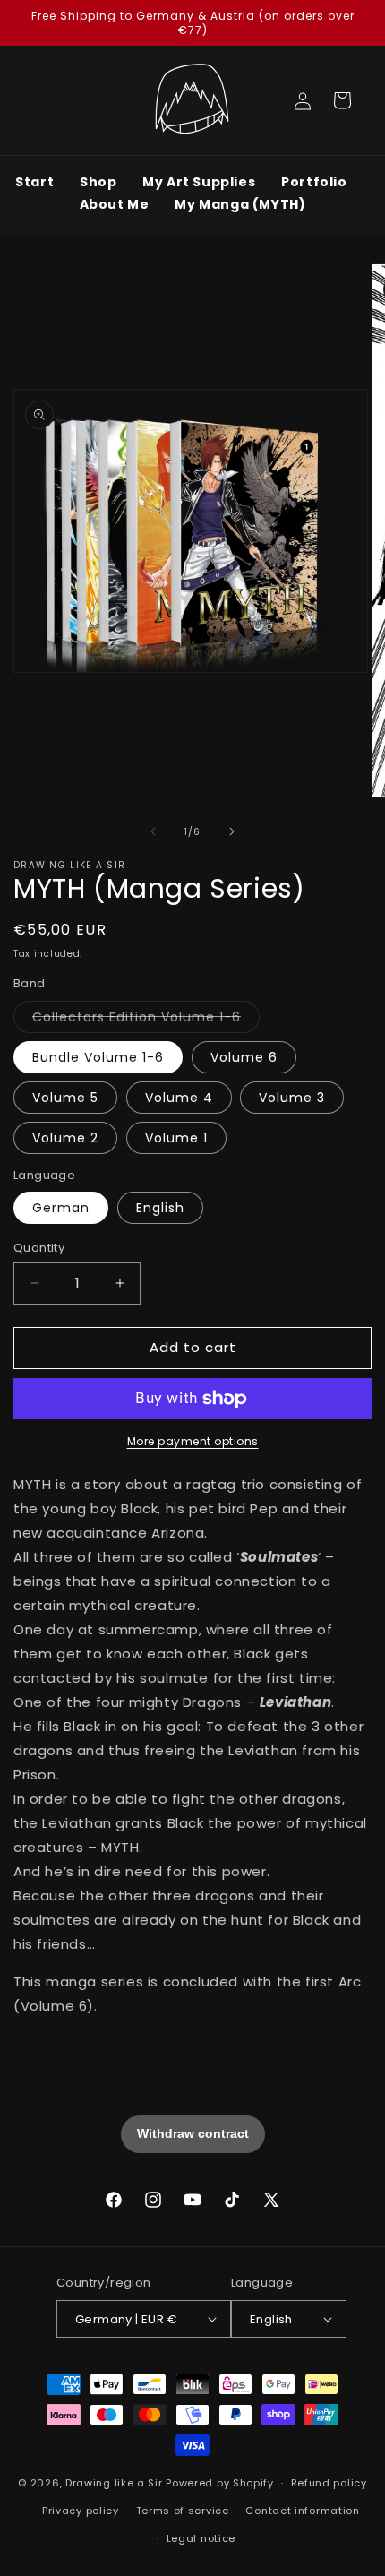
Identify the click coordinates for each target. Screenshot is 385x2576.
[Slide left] (153, 831)
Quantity (39, 1248)
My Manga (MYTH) (240, 204)
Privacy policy (81, 2511)
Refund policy (329, 2483)
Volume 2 (65, 1138)
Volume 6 (244, 1057)
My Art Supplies (199, 182)
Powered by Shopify (220, 2483)
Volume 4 (179, 1098)
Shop (98, 182)
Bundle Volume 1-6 (98, 1057)
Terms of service (183, 2511)
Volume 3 (292, 1098)
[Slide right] (232, 831)
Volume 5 (65, 1098)
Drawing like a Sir (114, 2483)
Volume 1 (176, 1138)
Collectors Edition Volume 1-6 (146, 1020)
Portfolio (314, 182)
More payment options (193, 1441)
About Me (115, 204)
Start (34, 182)
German (61, 1208)
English (160, 1208)
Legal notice (201, 2538)
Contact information (302, 2511)
